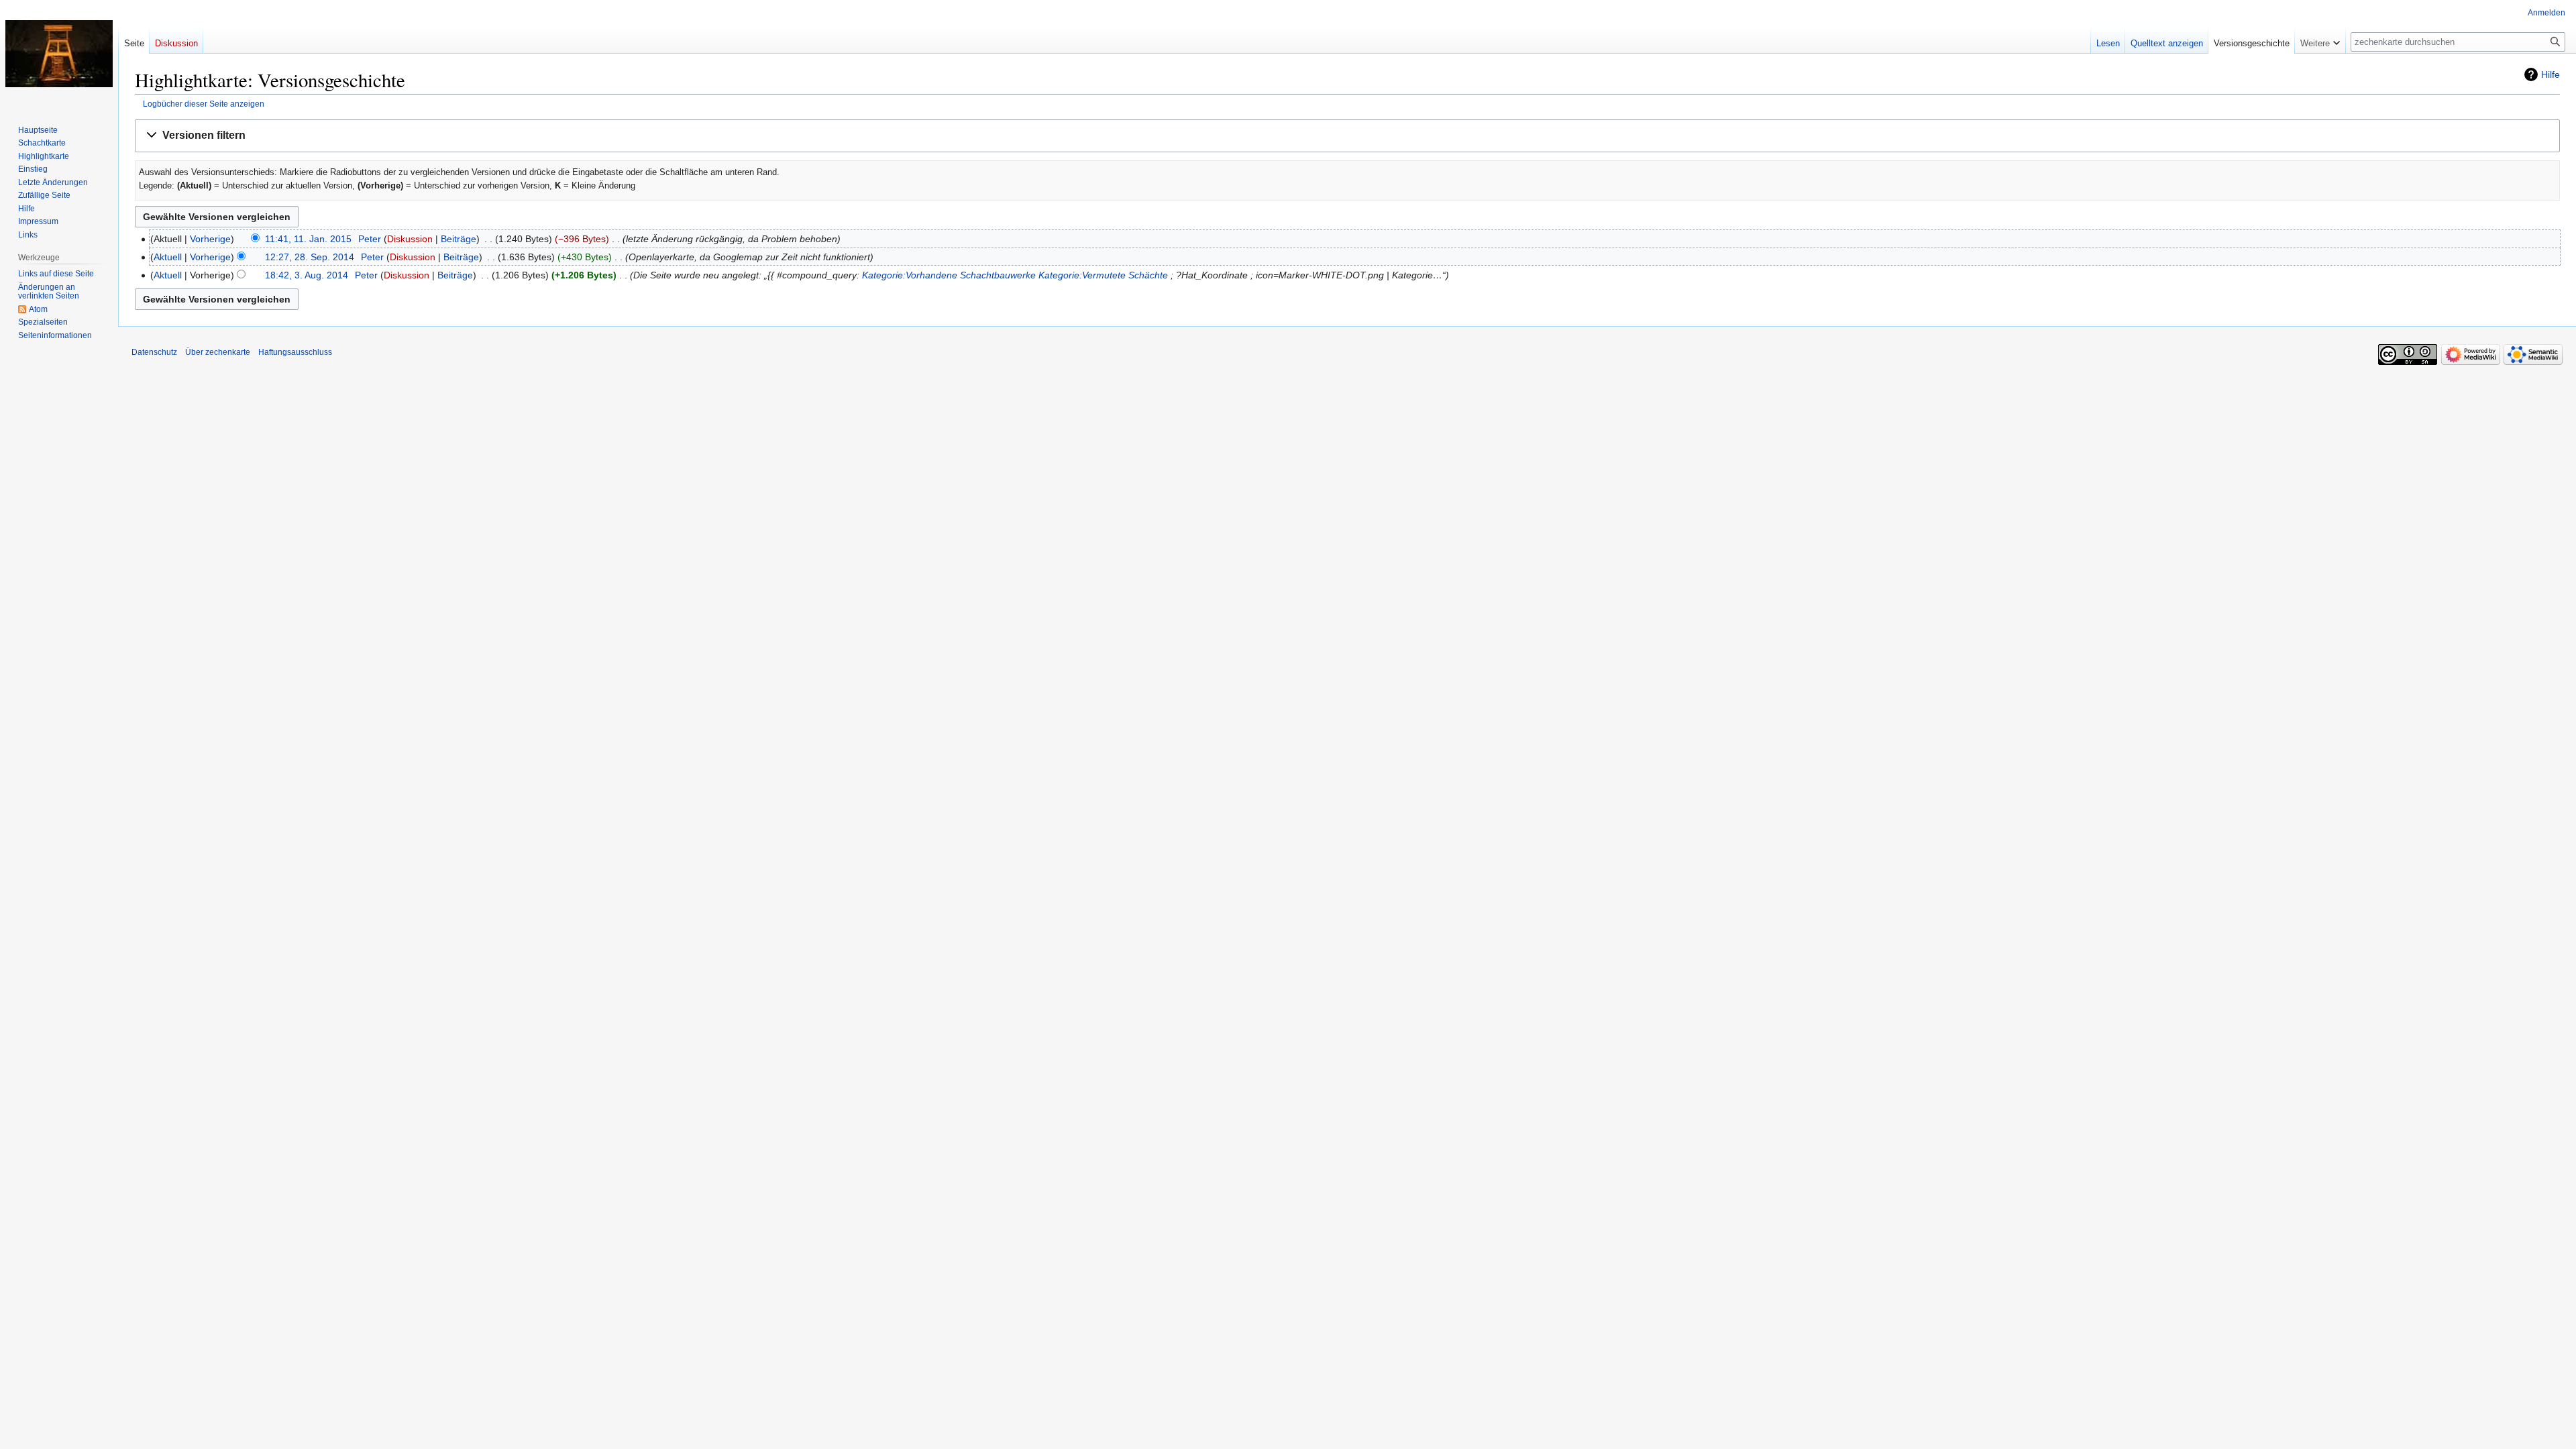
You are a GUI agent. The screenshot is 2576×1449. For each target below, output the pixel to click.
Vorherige (210, 239)
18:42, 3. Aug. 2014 (307, 275)
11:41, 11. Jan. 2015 (308, 239)
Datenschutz (154, 352)
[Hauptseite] (59, 54)
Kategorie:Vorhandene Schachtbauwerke (949, 275)
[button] (1347, 136)
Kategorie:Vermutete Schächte (1103, 275)
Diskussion (410, 239)
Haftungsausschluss (295, 352)
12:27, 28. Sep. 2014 (310, 257)
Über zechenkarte (218, 352)
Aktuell (168, 257)
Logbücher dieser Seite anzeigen (204, 104)
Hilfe (2551, 74)
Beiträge (459, 239)
